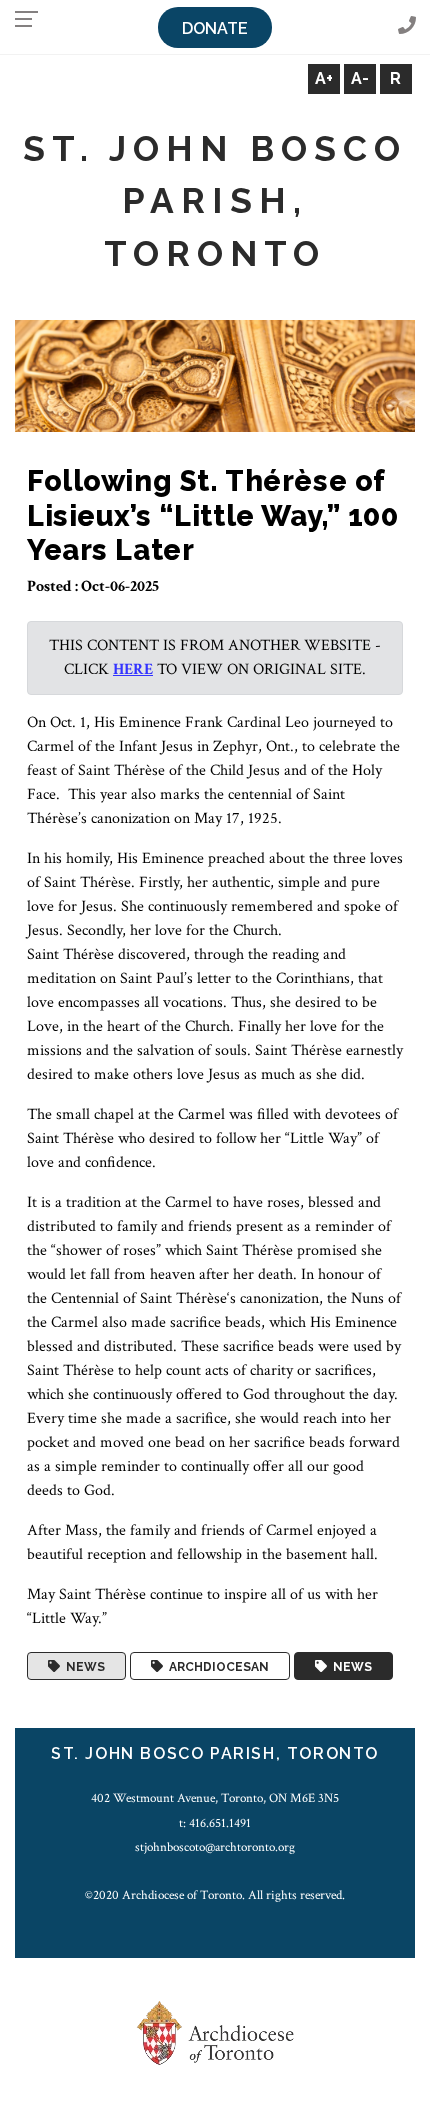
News (82, 1666)
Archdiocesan (216, 1666)
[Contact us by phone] (407, 26)
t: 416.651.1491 (215, 1823)
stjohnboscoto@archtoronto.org (215, 1847)
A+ (324, 78)
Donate (215, 28)
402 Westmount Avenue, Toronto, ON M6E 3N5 (215, 1798)
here (133, 669)
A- (360, 78)
